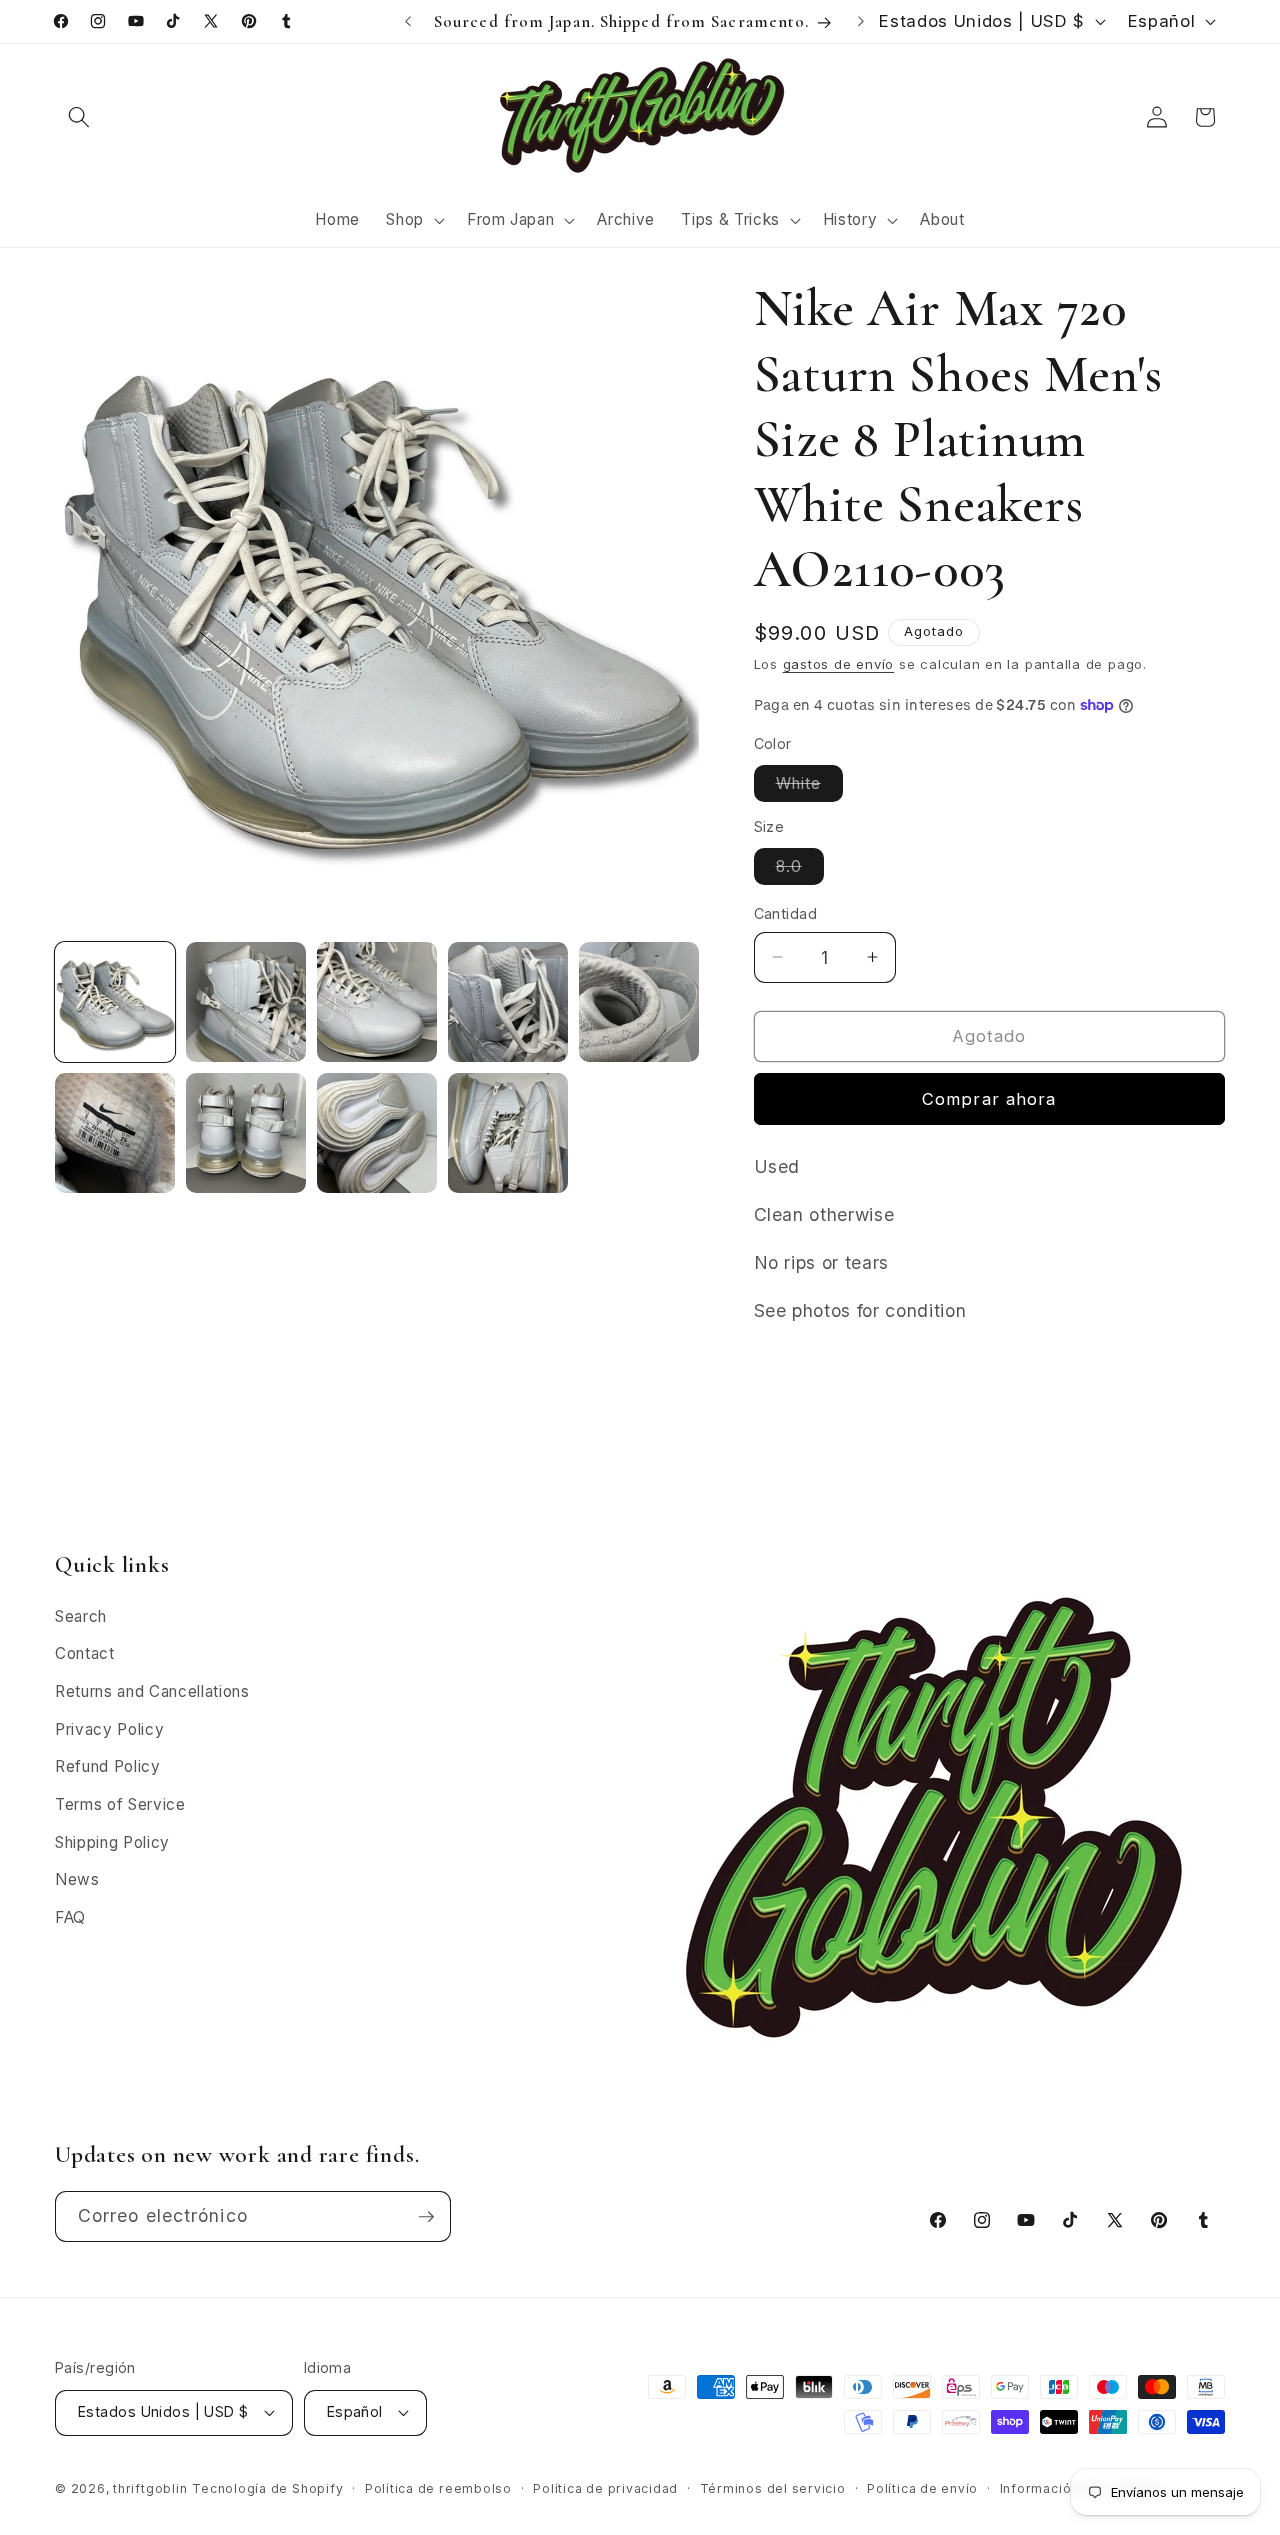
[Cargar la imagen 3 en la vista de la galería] (377, 1002)
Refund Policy (108, 1766)
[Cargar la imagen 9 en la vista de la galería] (508, 1133)
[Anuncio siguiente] (861, 22)
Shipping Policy (112, 1842)
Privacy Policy (109, 1729)
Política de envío (922, 2488)
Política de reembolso (438, 2488)
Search (81, 1616)
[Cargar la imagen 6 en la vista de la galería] (115, 1133)
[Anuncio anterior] (408, 22)
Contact (85, 1653)
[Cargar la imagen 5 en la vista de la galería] (639, 1002)
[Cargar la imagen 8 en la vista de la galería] (377, 1133)
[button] (79, 117)
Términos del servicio (773, 2488)
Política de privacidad (605, 2488)
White (810, 786)
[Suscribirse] (426, 2217)
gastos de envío (839, 664)
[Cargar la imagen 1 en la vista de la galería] (115, 1002)
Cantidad (786, 913)
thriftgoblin (150, 2488)
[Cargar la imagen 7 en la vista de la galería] (246, 1133)
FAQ (70, 1917)
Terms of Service (120, 1804)
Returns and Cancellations (152, 1691)
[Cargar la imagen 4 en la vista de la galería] (508, 1002)
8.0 (800, 870)
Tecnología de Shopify (267, 2488)
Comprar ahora (989, 1098)
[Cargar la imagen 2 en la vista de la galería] (246, 1002)
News (77, 1879)
